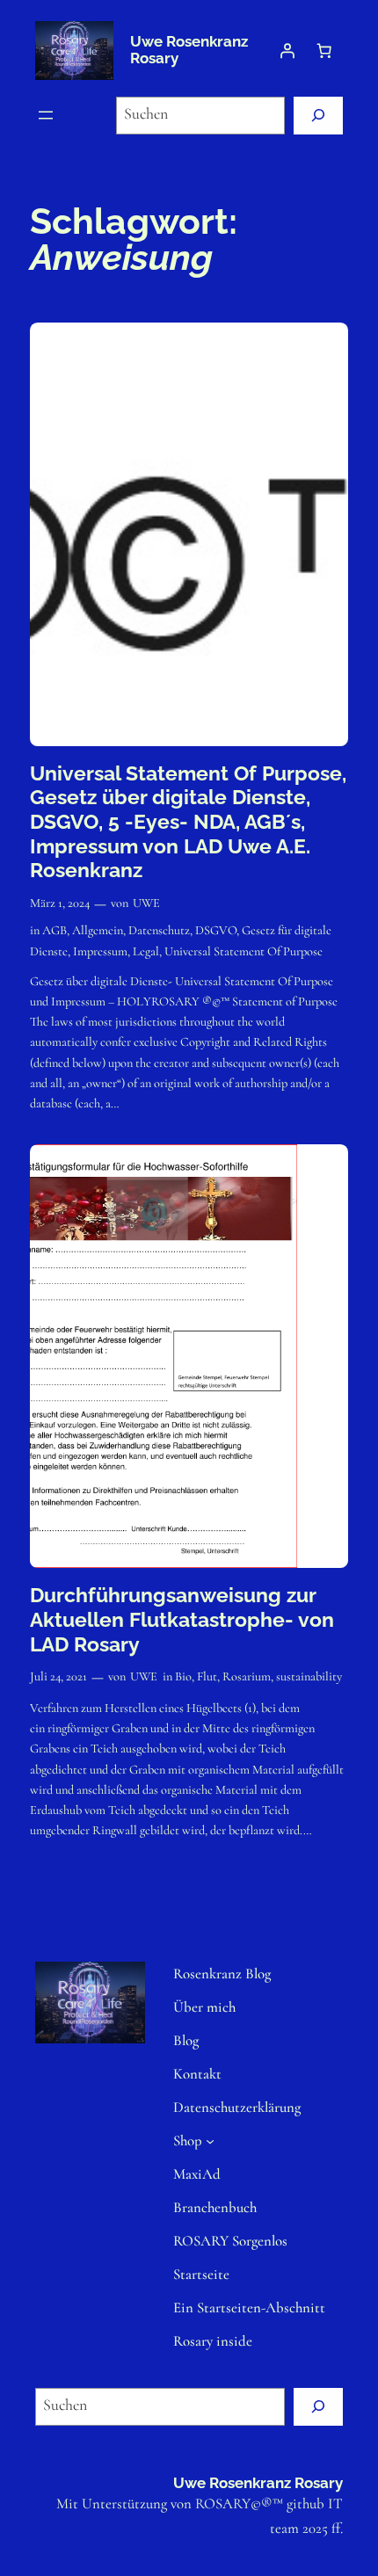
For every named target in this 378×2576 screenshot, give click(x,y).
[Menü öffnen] (46, 115)
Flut (207, 1676)
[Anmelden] (287, 50)
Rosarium (247, 1676)
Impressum (100, 951)
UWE (146, 903)
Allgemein (98, 930)
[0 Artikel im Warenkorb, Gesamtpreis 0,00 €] (324, 50)
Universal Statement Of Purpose (244, 951)
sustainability (309, 1676)
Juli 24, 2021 (58, 1676)
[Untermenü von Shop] (210, 2141)
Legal (146, 951)
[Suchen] (318, 116)
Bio (183, 1676)
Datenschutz (159, 930)
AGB (55, 930)
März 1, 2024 (60, 903)
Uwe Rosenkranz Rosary (189, 50)
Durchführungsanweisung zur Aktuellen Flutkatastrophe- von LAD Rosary (182, 1619)
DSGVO (216, 930)
